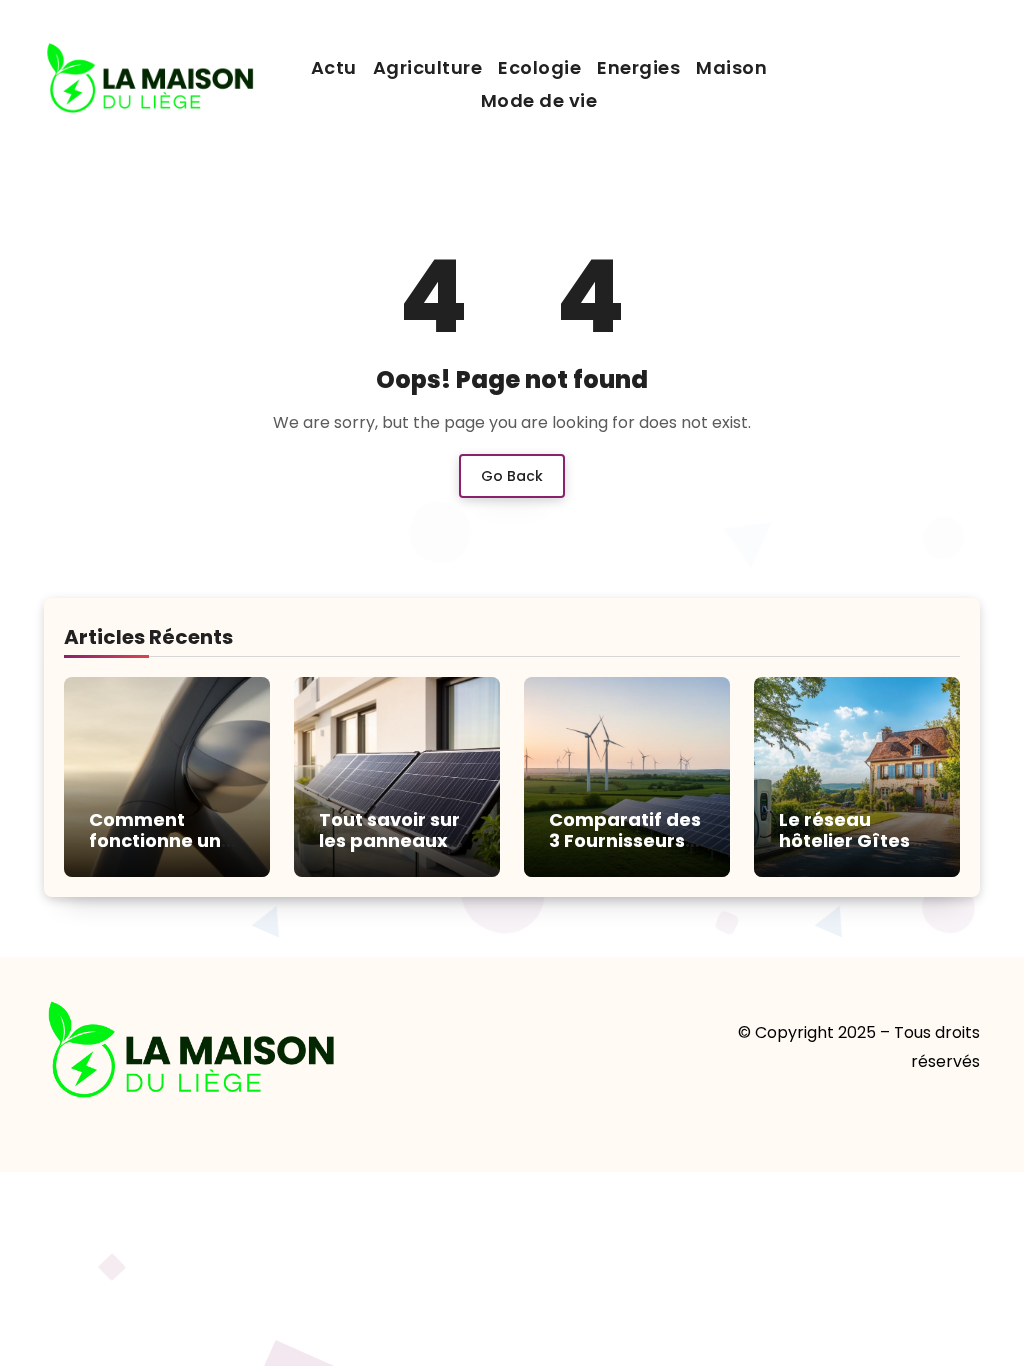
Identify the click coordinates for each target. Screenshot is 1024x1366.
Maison (731, 67)
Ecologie (539, 67)
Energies (638, 67)
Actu (334, 67)
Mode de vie (539, 100)
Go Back (512, 476)
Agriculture (428, 67)
